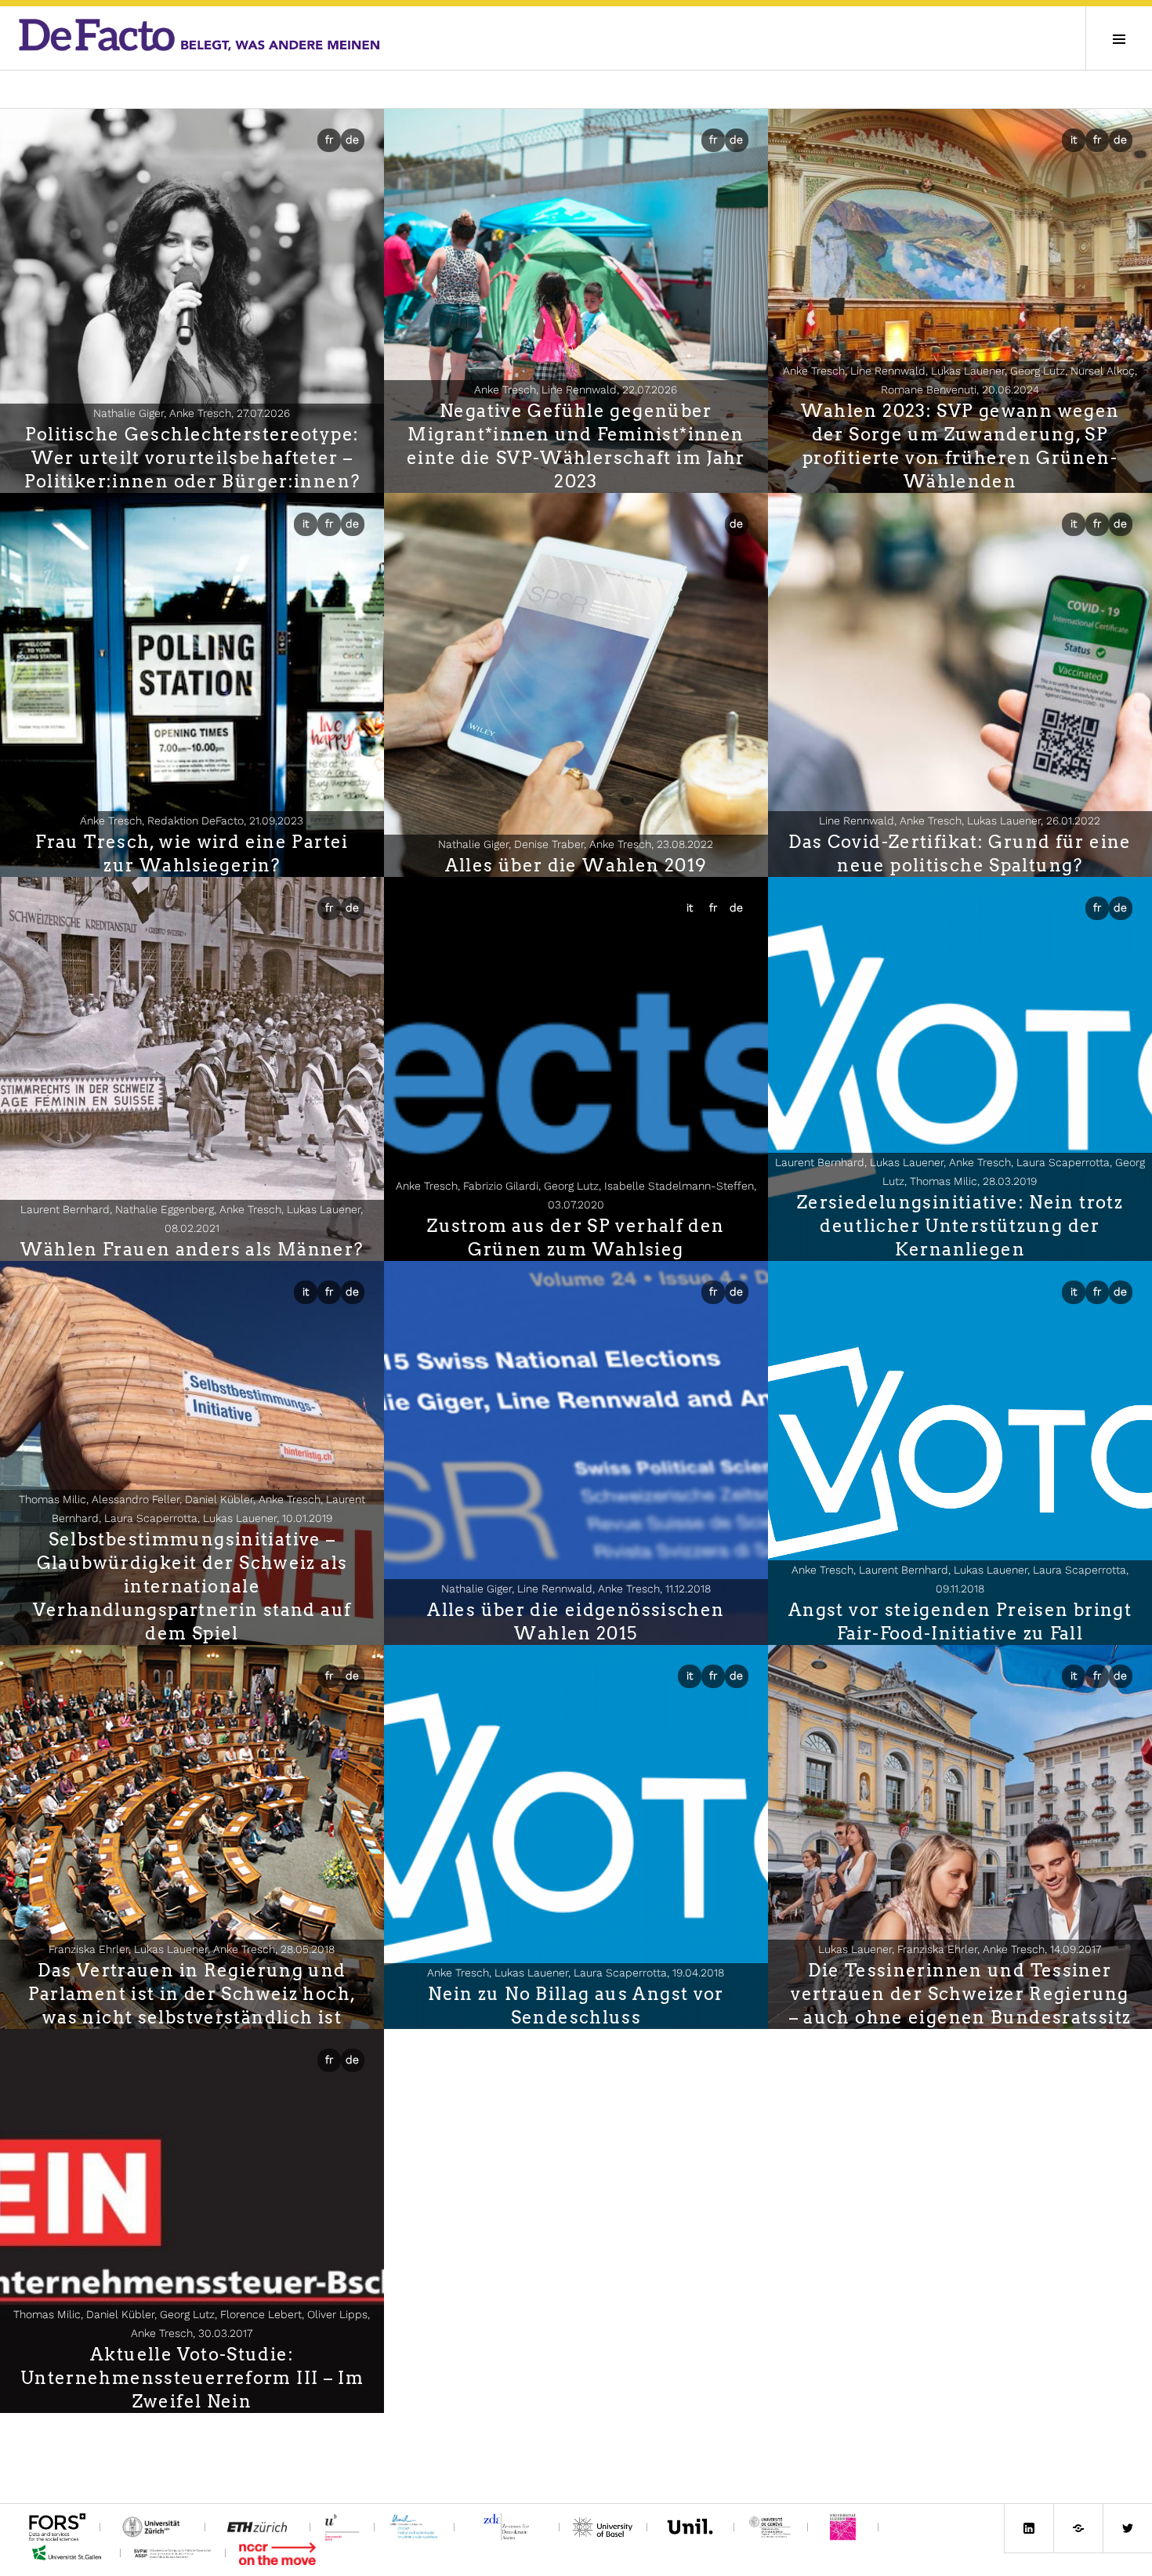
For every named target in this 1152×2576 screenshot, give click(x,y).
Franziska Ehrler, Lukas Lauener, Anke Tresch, (192, 1949)
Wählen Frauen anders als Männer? (192, 1249)
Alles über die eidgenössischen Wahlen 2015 (576, 1621)
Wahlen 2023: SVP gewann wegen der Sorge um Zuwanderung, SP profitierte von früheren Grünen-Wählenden (960, 446)
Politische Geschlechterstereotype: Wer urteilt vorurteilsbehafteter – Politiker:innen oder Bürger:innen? (192, 458)
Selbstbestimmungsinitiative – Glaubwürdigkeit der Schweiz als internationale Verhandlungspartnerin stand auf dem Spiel (192, 1586)
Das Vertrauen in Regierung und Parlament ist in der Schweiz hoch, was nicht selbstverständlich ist (192, 1994)
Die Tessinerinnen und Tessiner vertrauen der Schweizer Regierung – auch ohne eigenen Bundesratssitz (960, 1994)
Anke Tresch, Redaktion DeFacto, (192, 821)
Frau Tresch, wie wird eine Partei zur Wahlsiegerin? (192, 853)
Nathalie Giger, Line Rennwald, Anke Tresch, (576, 1589)
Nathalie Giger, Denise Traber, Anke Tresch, (576, 844)
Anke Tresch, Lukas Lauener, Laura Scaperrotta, (576, 1973)
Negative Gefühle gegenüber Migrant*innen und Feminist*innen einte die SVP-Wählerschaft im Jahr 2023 (576, 446)
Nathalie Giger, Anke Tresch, (192, 413)
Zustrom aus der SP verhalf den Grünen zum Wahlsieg (576, 1237)
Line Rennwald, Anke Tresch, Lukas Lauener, (960, 821)
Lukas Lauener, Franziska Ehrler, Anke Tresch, (960, 1949)
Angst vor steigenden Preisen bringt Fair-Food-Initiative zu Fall (960, 1621)
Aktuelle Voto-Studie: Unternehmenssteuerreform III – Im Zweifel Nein (192, 2378)
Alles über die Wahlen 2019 (576, 865)
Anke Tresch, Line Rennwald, (576, 389)
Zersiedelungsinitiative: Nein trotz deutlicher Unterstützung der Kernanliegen (960, 1226)
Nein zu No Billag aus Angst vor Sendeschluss (576, 2005)
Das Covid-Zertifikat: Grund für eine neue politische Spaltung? (960, 853)
